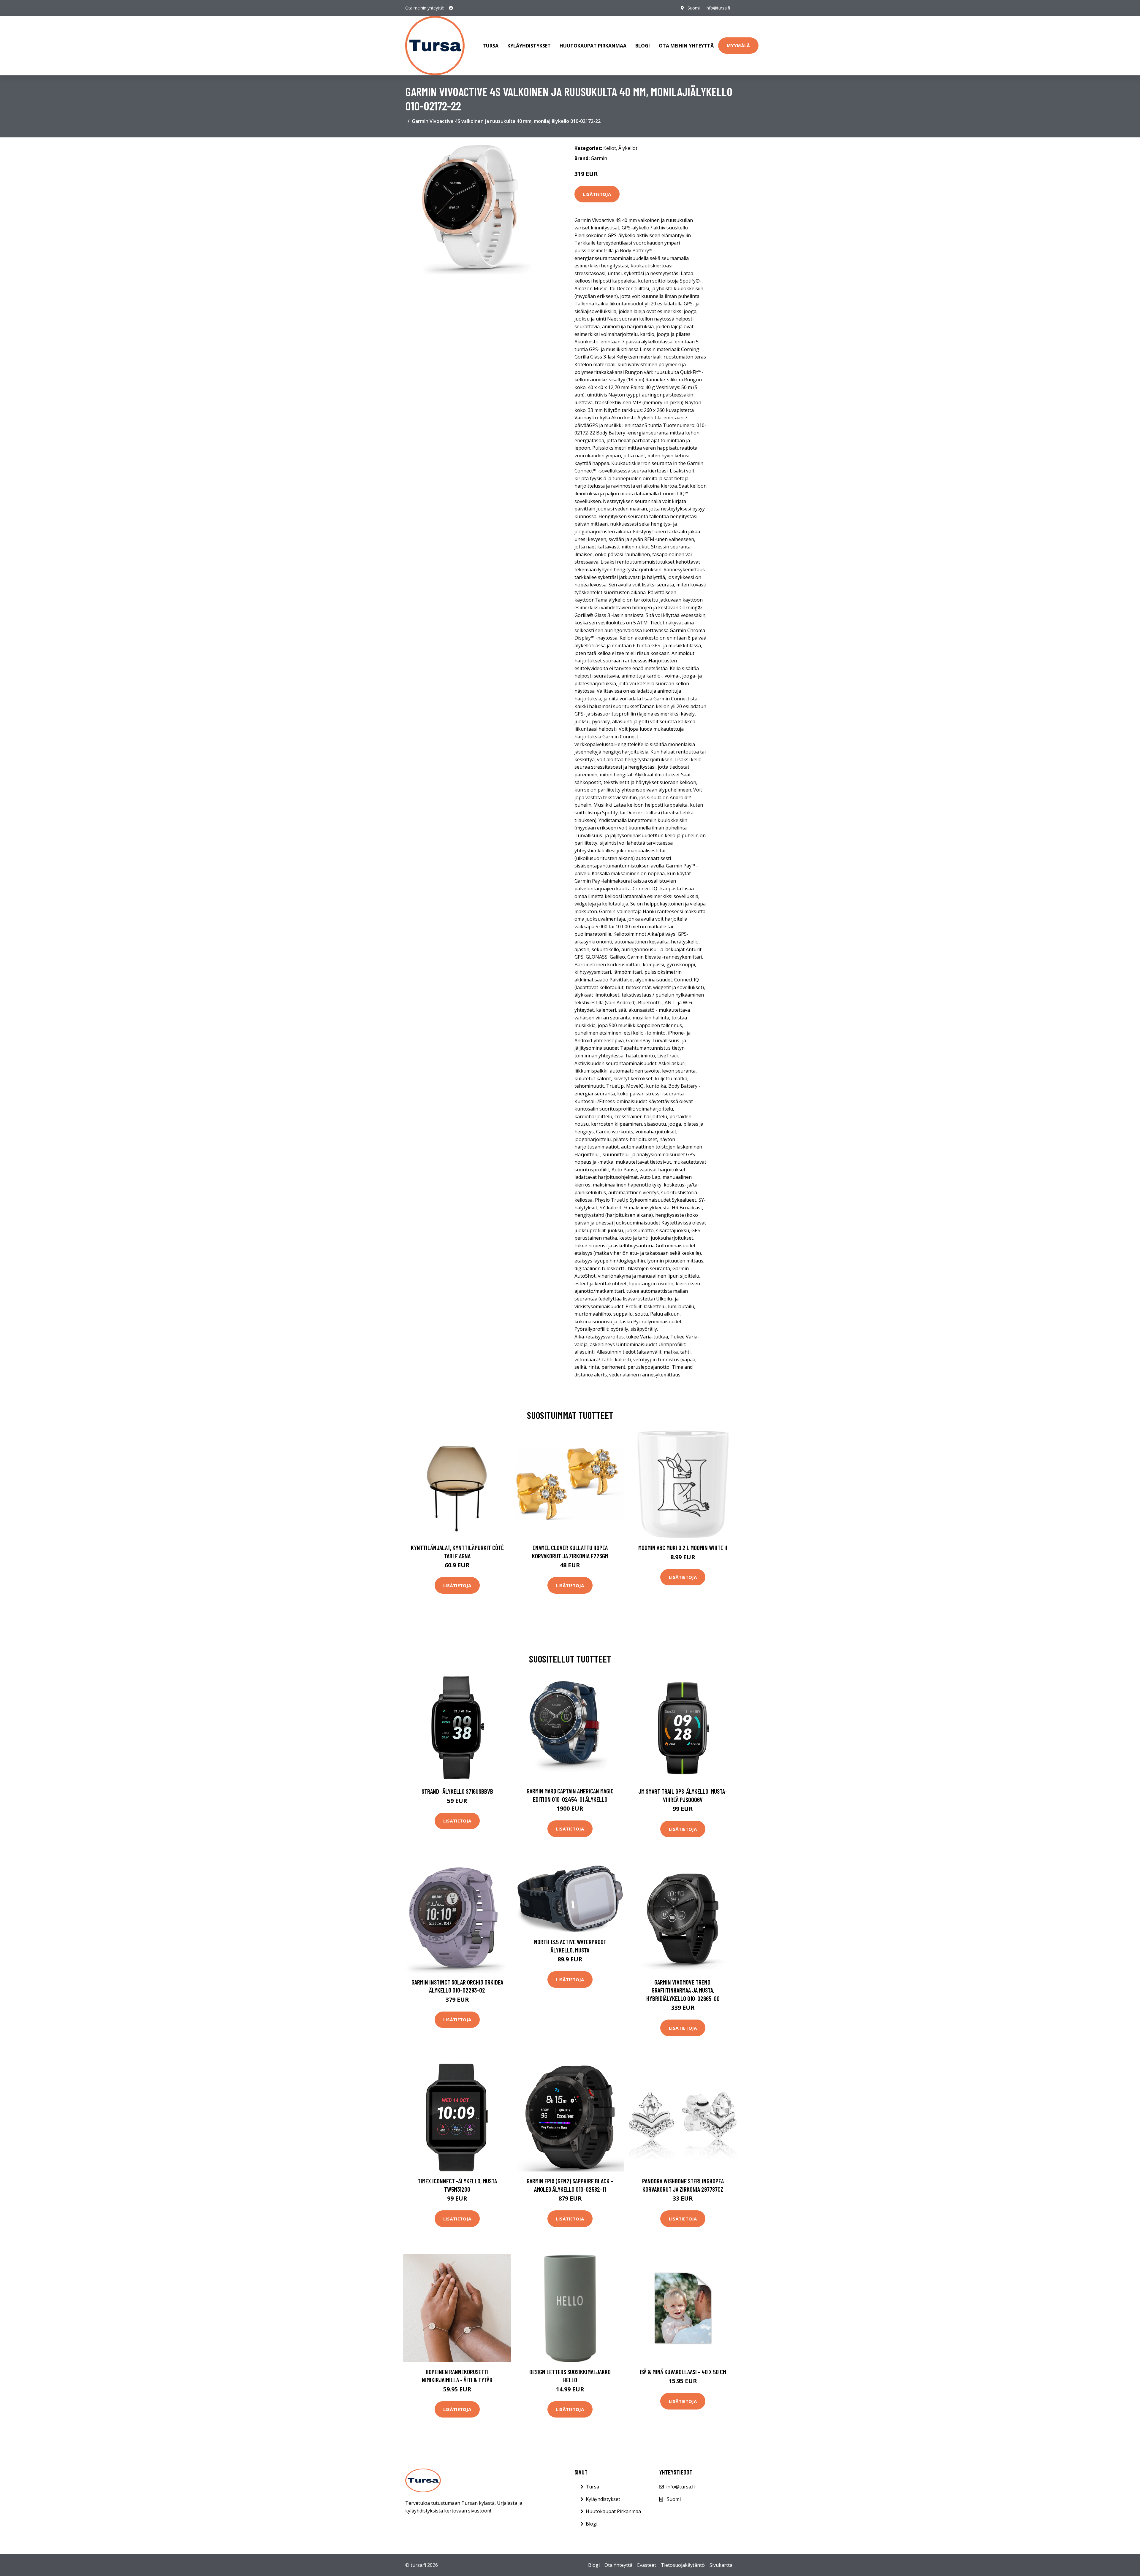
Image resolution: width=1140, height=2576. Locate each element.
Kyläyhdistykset (529, 46)
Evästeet (647, 2565)
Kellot (610, 148)
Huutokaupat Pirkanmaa (593, 46)
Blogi (643, 46)
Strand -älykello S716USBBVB (457, 1791)
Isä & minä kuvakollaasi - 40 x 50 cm (683, 2372)
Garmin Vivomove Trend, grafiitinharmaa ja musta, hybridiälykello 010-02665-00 (683, 1990)
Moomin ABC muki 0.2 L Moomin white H (683, 1548)
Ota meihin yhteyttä (686, 46)
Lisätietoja (597, 194)
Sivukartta (721, 2565)
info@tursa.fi (718, 8)
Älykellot (628, 148)
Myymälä (738, 45)
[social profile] (451, 8)
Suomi (694, 8)
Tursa (491, 46)
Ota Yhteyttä (618, 2565)
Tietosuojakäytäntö (683, 2565)
